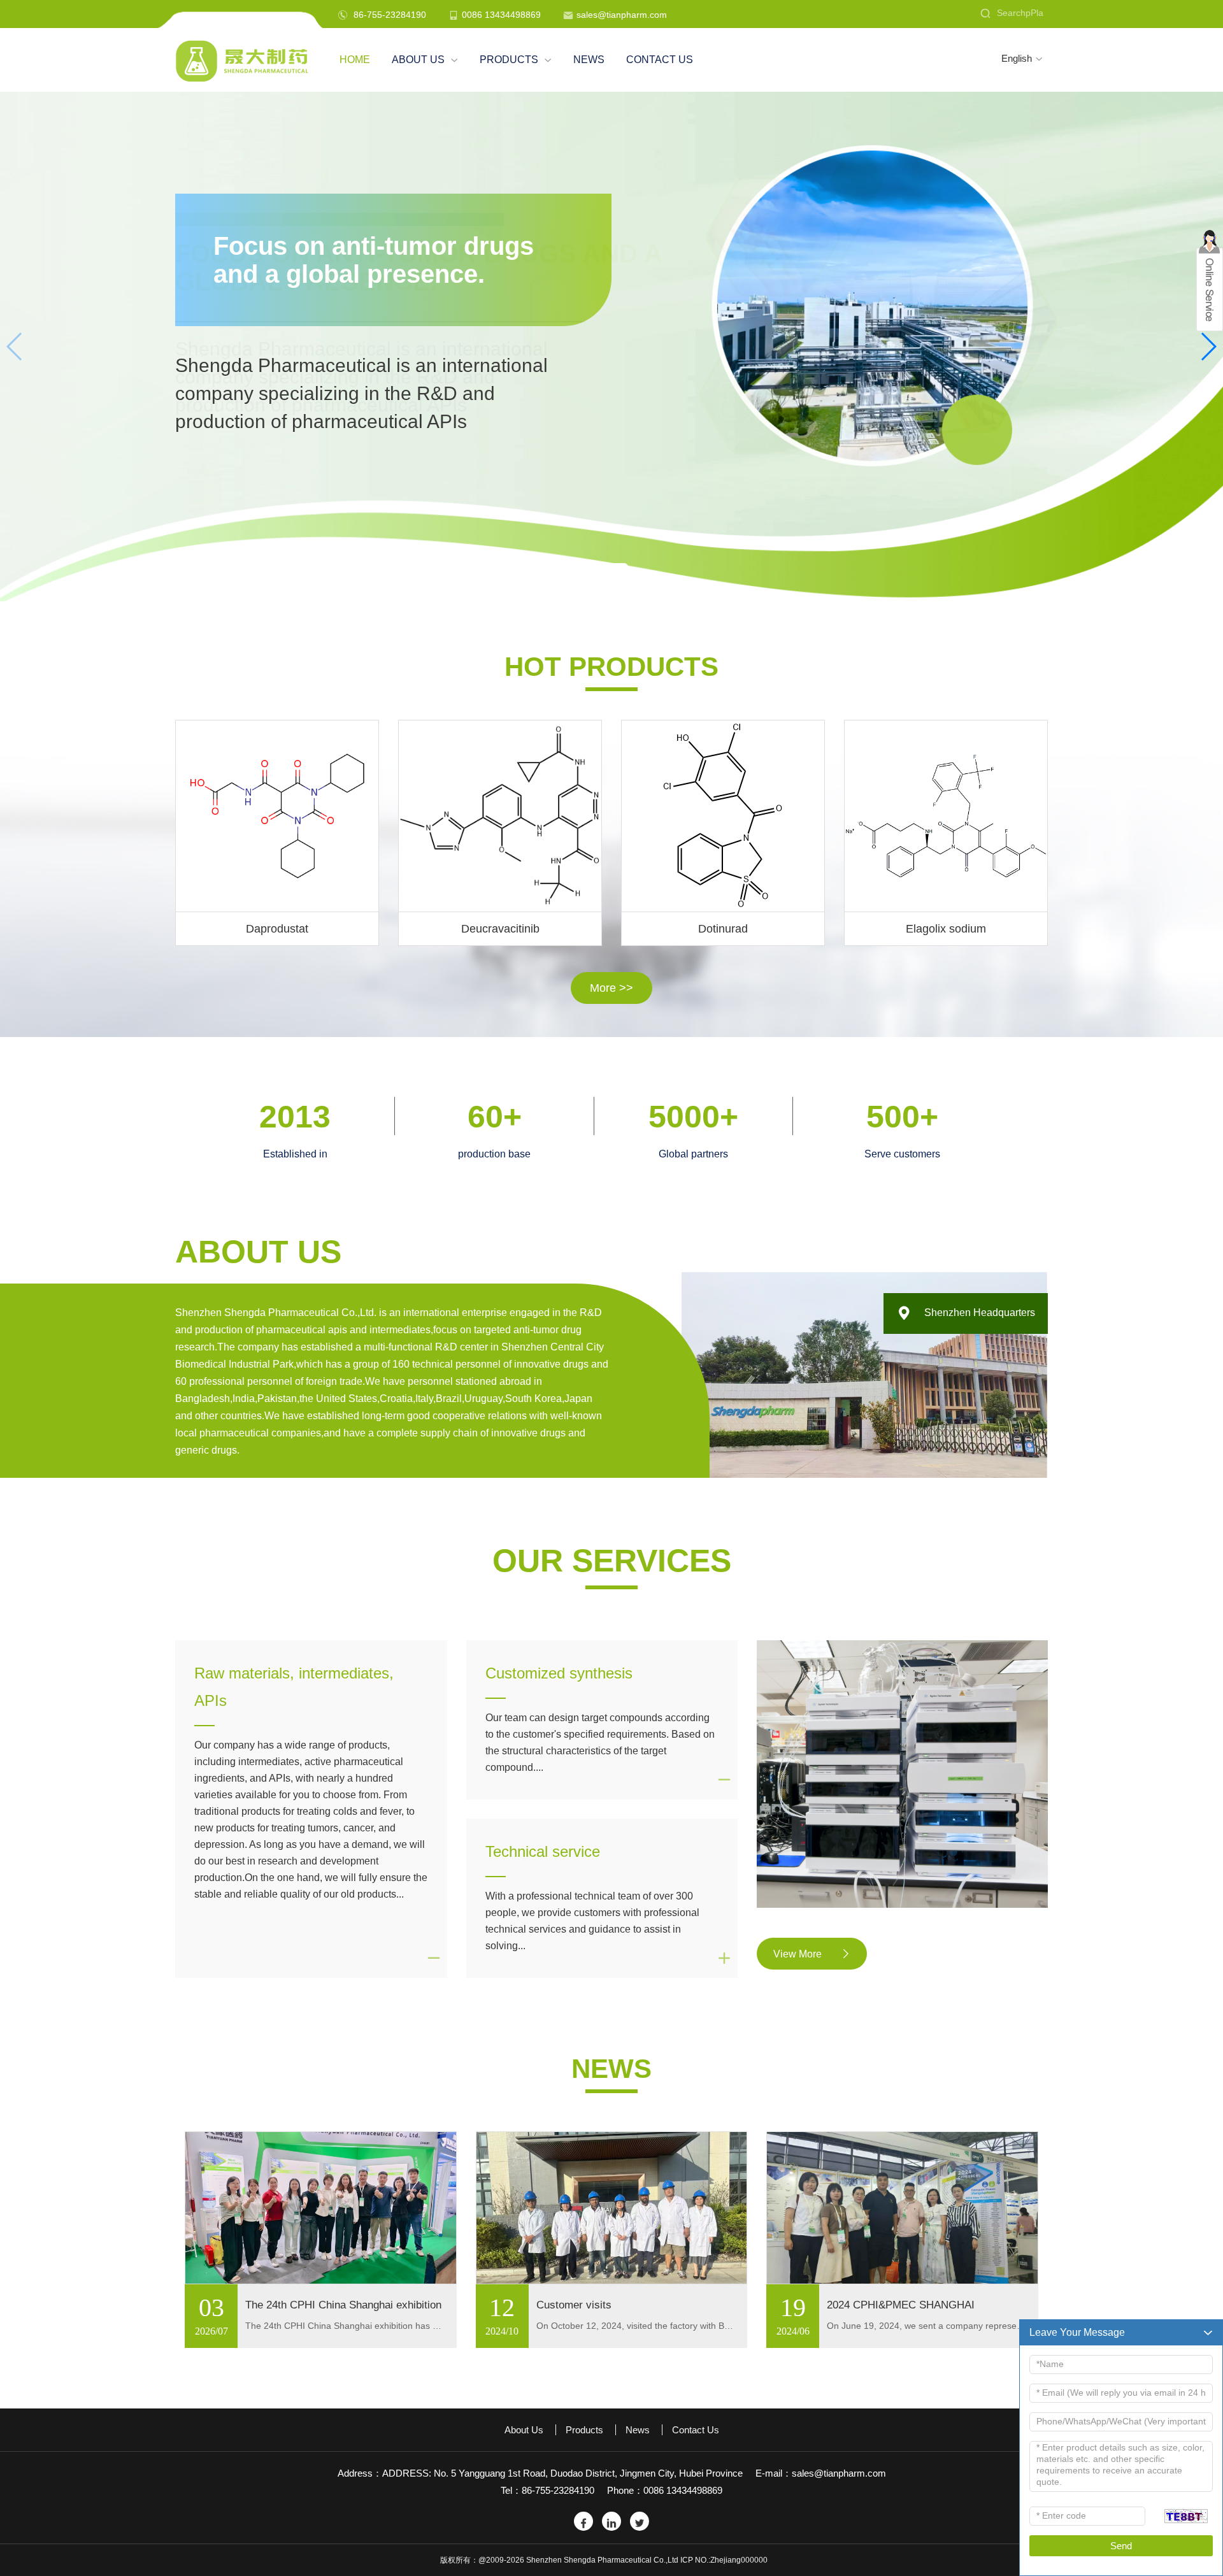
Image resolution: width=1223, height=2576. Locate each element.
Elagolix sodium (946, 929)
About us (425, 60)
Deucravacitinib (500, 929)
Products (516, 60)
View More (812, 1954)
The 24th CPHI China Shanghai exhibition (343, 2305)
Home (355, 60)
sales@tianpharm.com (622, 15)
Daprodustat (277, 929)
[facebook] (583, 2521)
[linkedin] (611, 2521)
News (589, 60)
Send (1121, 2546)
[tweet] (640, 2521)
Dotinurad (723, 929)
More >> (611, 988)
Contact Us (660, 60)
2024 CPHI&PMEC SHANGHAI (901, 2305)
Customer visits (574, 2305)
